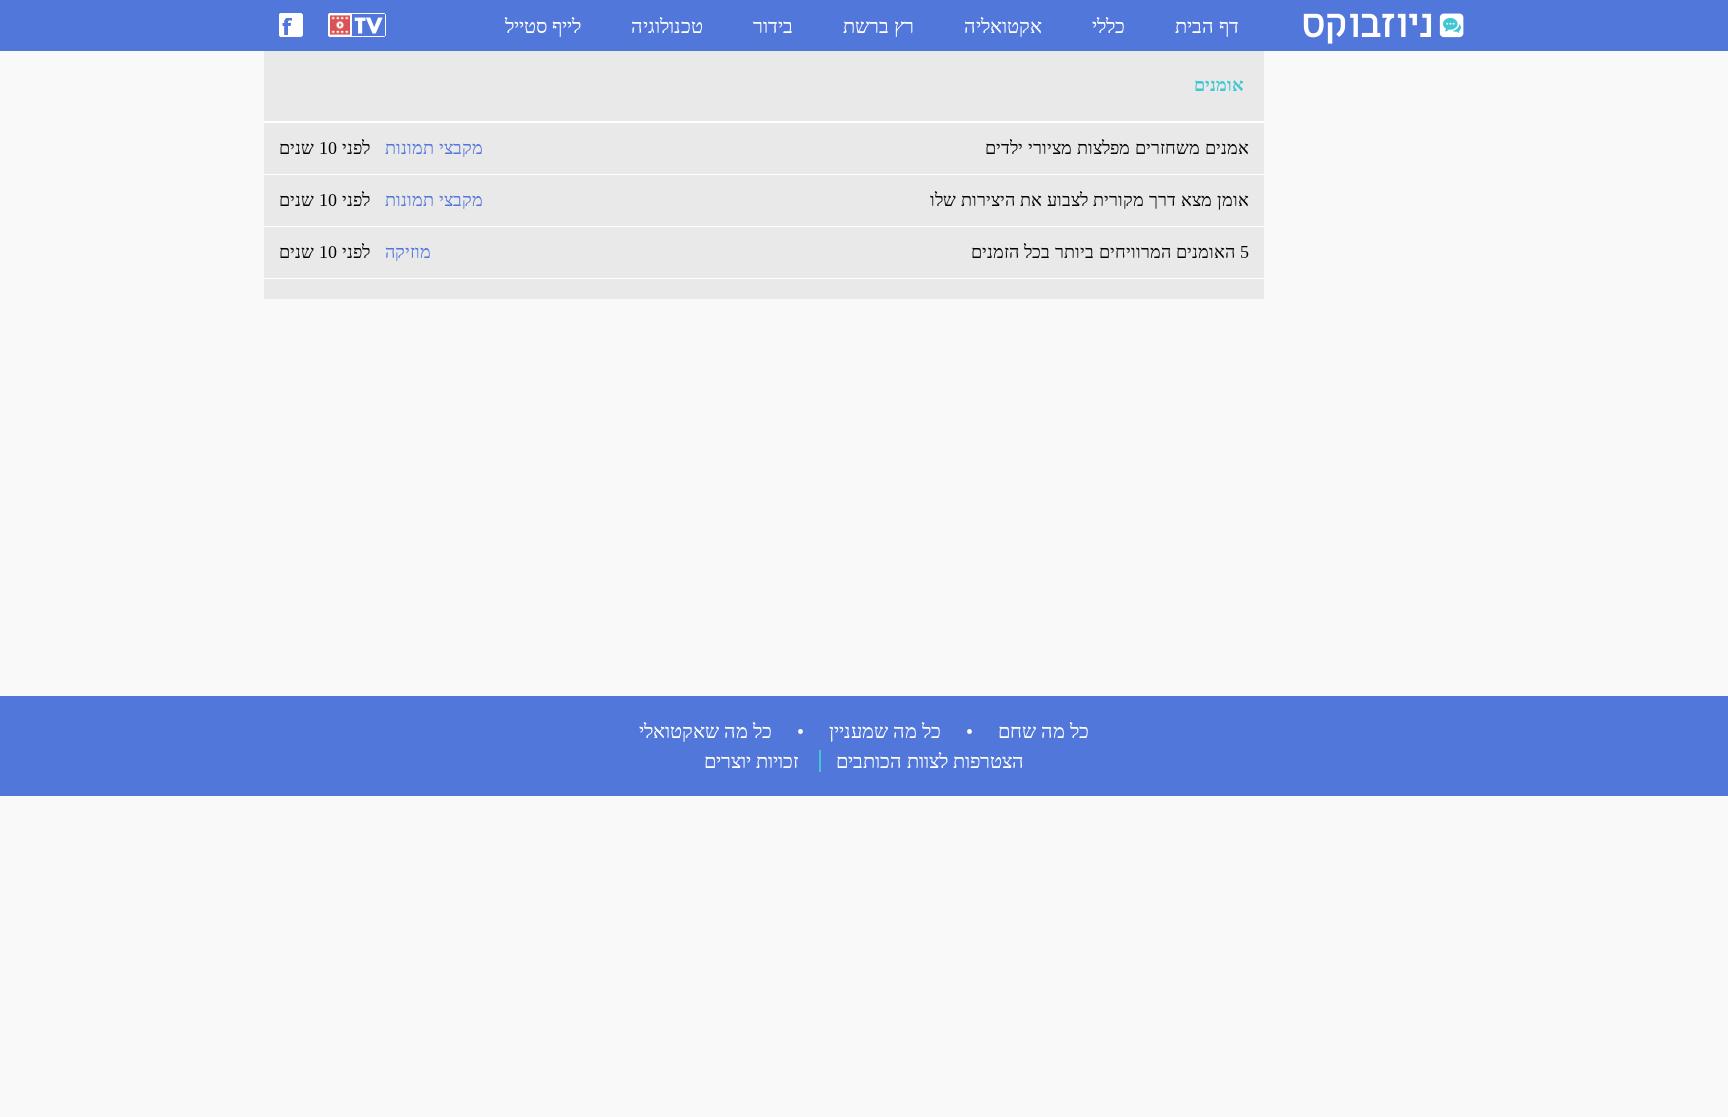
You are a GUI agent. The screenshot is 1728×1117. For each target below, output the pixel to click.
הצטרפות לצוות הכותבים (930, 761)
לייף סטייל (543, 26)
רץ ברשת (878, 26)
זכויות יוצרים (751, 761)
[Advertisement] (1354, 361)
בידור (773, 26)
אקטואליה (1003, 26)
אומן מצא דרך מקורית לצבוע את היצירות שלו (1089, 200)
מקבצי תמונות (434, 148)
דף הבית (1207, 26)
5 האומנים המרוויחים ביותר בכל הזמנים (1110, 252)
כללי (1108, 26)
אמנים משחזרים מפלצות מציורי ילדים (1117, 148)
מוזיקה (408, 252)
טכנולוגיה (667, 26)
